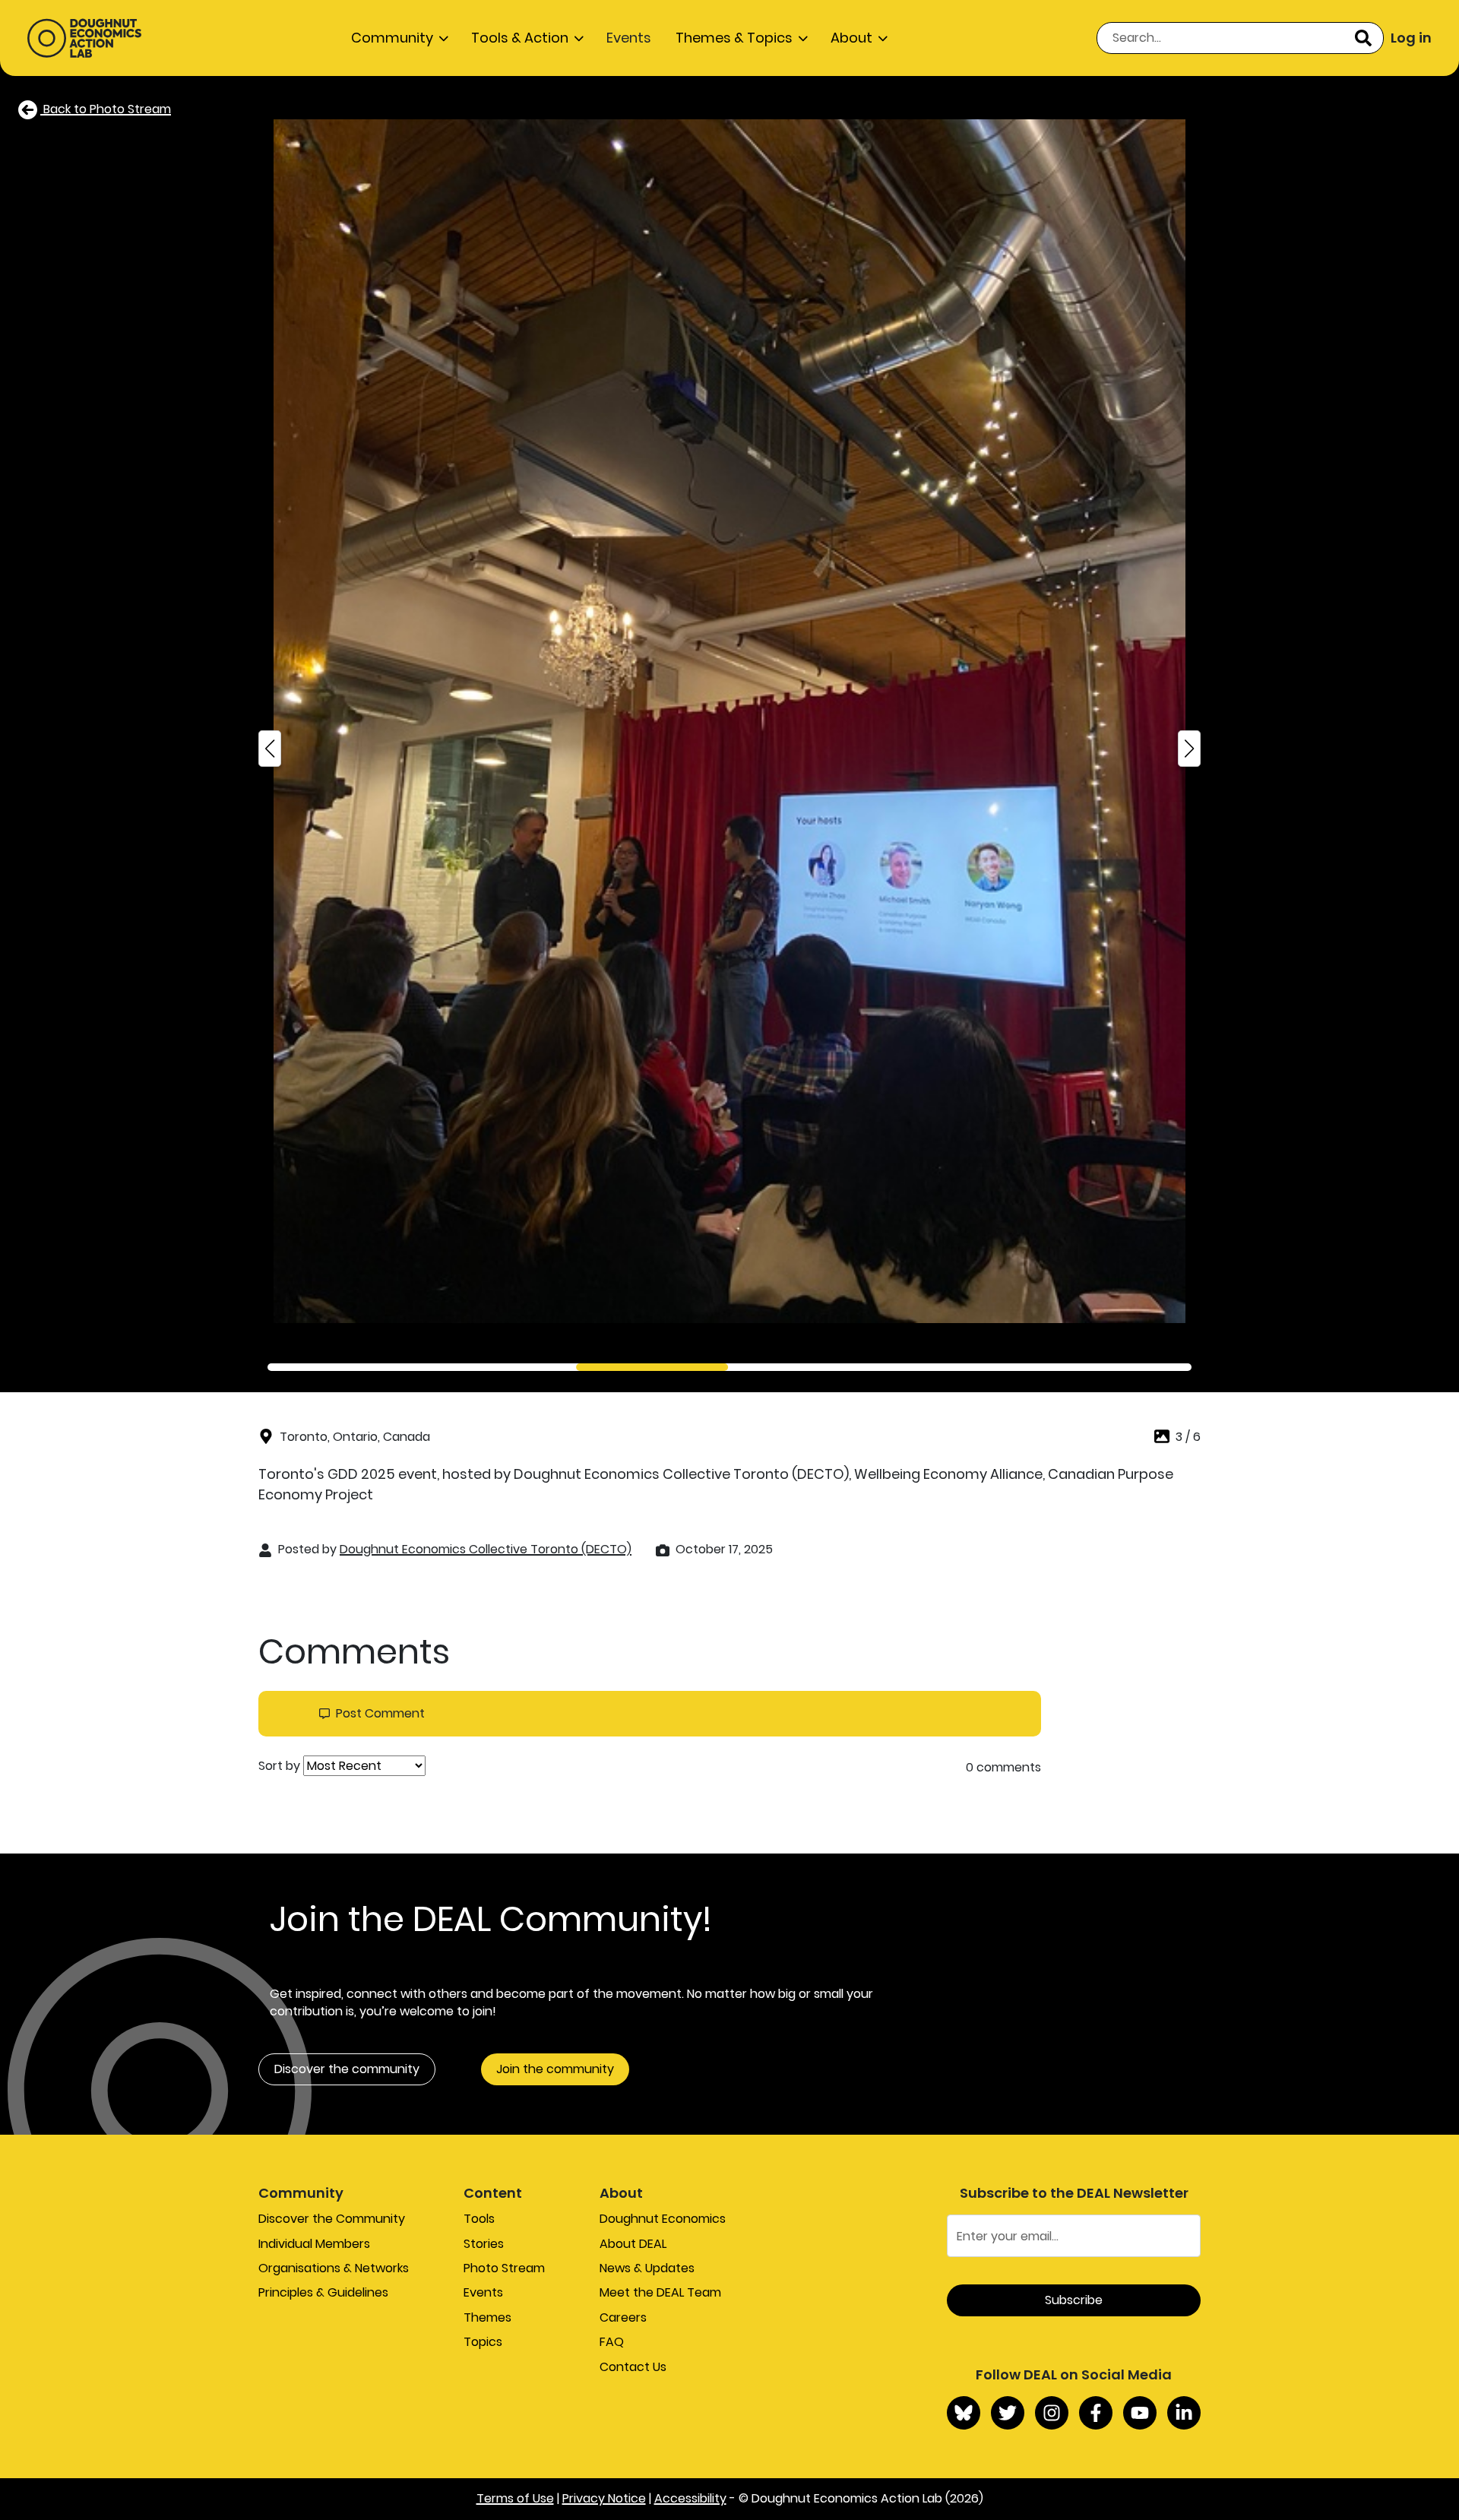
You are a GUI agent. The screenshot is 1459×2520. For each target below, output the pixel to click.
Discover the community (347, 2069)
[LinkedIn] (1184, 2413)
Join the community (555, 2069)
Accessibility (690, 2498)
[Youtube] (1140, 2413)
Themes (487, 2317)
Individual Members (314, 2244)
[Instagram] (1052, 2413)
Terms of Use (515, 2498)
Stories (484, 2244)
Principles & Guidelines (323, 2292)
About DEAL (633, 2244)
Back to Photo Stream (106, 109)
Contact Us (633, 2367)
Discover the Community (332, 2219)
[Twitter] (1008, 2413)
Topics (483, 2342)
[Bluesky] (964, 2413)
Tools (479, 2219)
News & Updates (647, 2268)
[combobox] (1240, 38)
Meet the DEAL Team (660, 2292)
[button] (270, 749)
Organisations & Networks (334, 2268)
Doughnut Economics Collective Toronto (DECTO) (486, 1549)
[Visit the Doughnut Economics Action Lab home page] (84, 38)
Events (629, 38)
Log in (1411, 38)
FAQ (612, 2342)
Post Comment (380, 1714)
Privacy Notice (604, 2498)
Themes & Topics (734, 38)
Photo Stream (504, 2268)
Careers (623, 2317)
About (851, 38)
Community (392, 38)
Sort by (279, 1766)
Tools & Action (520, 38)
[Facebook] (1096, 2413)
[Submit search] (1363, 38)
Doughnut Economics (663, 2219)
